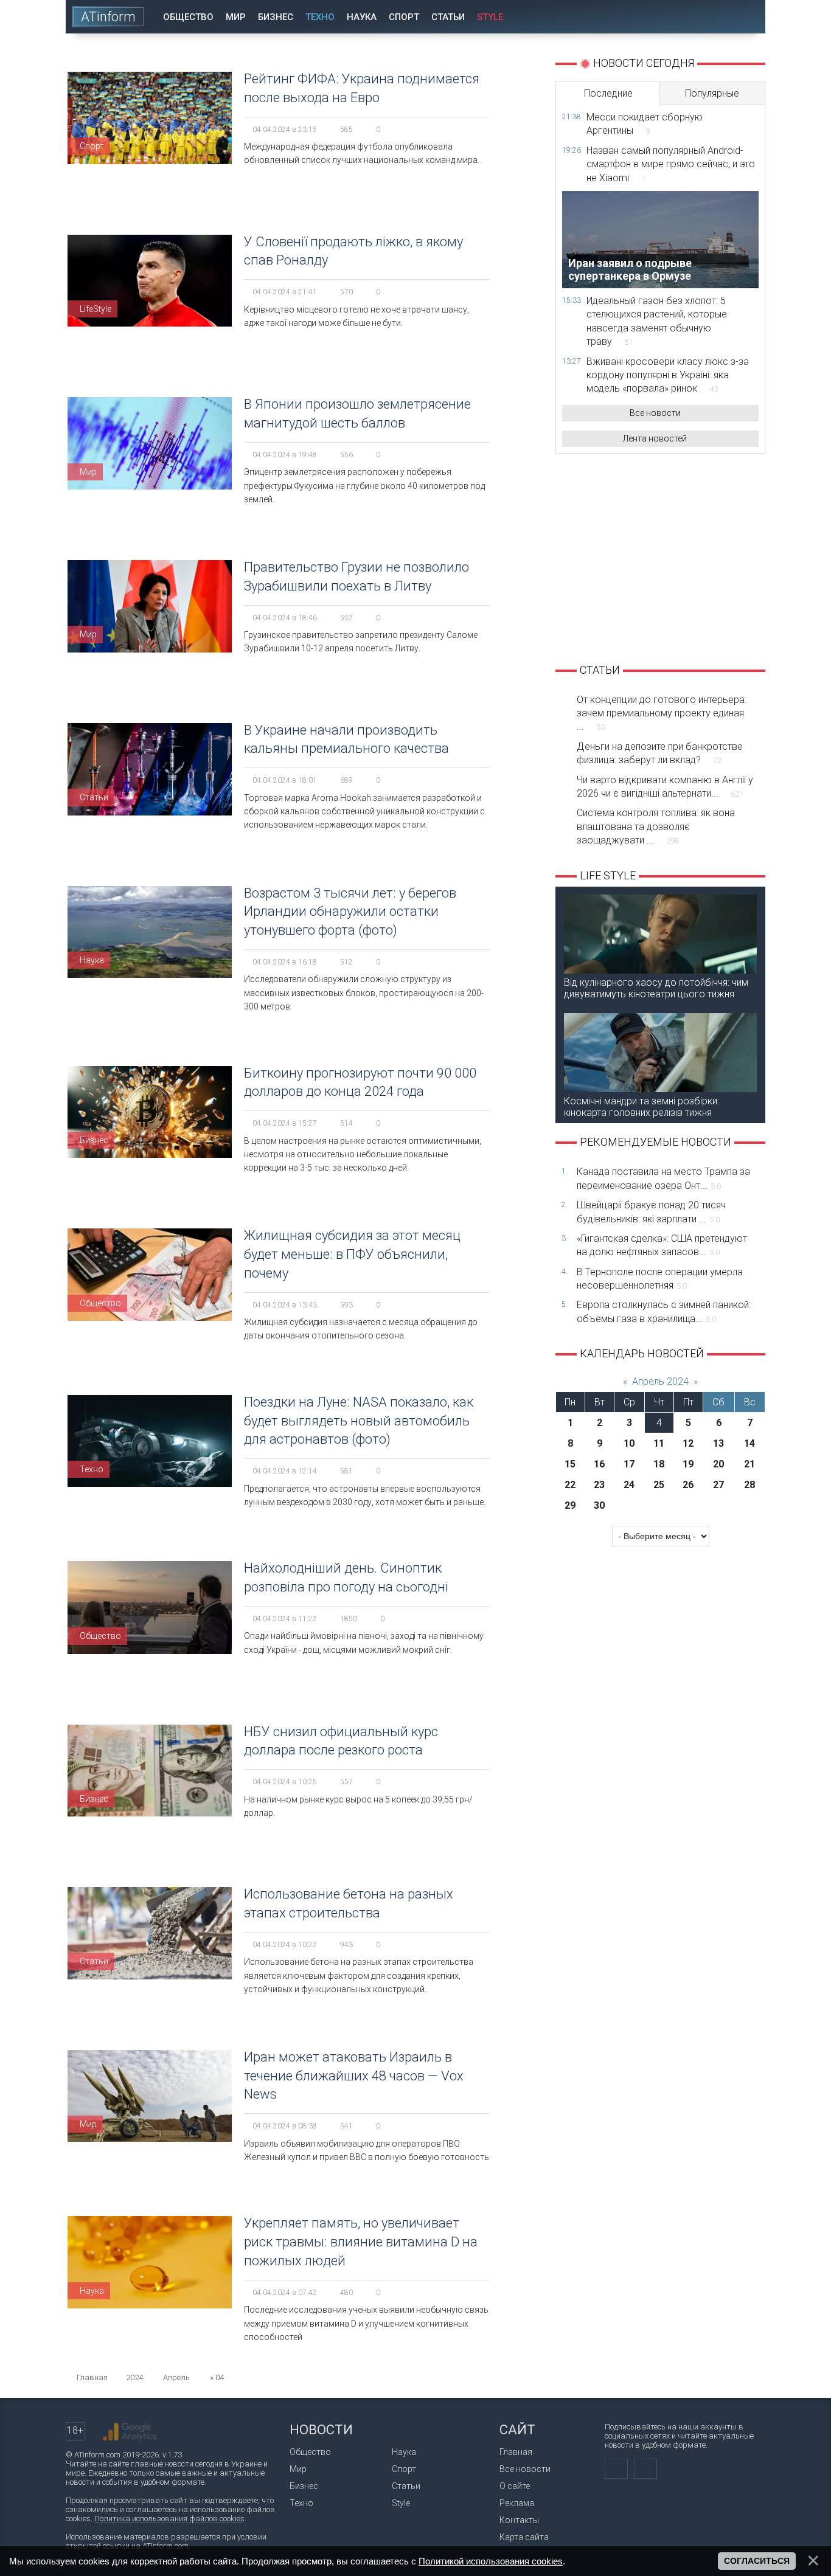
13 (718, 1443)
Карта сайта (524, 2537)
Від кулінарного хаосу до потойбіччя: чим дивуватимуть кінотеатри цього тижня (656, 988)
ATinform (108, 17)
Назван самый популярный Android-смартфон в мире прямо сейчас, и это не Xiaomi (671, 164)
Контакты (519, 2520)
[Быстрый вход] (713, 17)
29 (570, 1505)
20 (718, 1464)
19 (688, 1464)
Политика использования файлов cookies (169, 2519)
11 (659, 1443)
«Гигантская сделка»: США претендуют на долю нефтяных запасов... (662, 1245)
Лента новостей (655, 438)
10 (629, 1443)
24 (629, 1485)
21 (749, 1464)
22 (570, 1485)
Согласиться (757, 2561)
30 (599, 1505)
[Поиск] (748, 17)
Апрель (176, 2377)
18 (659, 1464)
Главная (516, 2452)
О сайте (515, 2486)
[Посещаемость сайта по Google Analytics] (130, 2432)
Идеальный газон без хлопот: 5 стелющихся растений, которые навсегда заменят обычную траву (657, 321)
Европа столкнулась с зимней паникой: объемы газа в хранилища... (664, 1311)
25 (659, 1485)
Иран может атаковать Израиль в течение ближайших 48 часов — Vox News (354, 2076)
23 (599, 1485)
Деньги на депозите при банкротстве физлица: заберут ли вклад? (660, 753)
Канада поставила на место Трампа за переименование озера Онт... (663, 1178)
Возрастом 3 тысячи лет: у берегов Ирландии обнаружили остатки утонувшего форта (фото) (350, 912)
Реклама (517, 2503)
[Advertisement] (660, 557)
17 (629, 1464)
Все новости (655, 413)
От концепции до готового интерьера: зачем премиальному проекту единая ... (662, 713)
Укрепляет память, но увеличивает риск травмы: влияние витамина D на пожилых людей (361, 2242)
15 (570, 1464)
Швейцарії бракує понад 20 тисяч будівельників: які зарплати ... (651, 1212)
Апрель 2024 (660, 1381)
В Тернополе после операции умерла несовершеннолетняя (660, 1279)
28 (749, 1485)
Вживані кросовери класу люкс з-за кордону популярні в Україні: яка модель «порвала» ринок (668, 375)
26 (688, 1485)
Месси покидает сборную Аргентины (645, 124)
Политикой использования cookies (491, 2561)
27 (718, 1485)
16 (599, 1464)
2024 (134, 2377)
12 (688, 1443)
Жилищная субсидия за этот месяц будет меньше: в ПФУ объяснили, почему (352, 1254)
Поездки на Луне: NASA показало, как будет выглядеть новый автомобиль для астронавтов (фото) (359, 1421)
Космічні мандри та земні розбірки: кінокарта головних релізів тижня (642, 1107)
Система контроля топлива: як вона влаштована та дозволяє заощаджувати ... (656, 826)
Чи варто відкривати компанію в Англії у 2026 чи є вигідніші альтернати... (665, 787)
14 (749, 1443)
